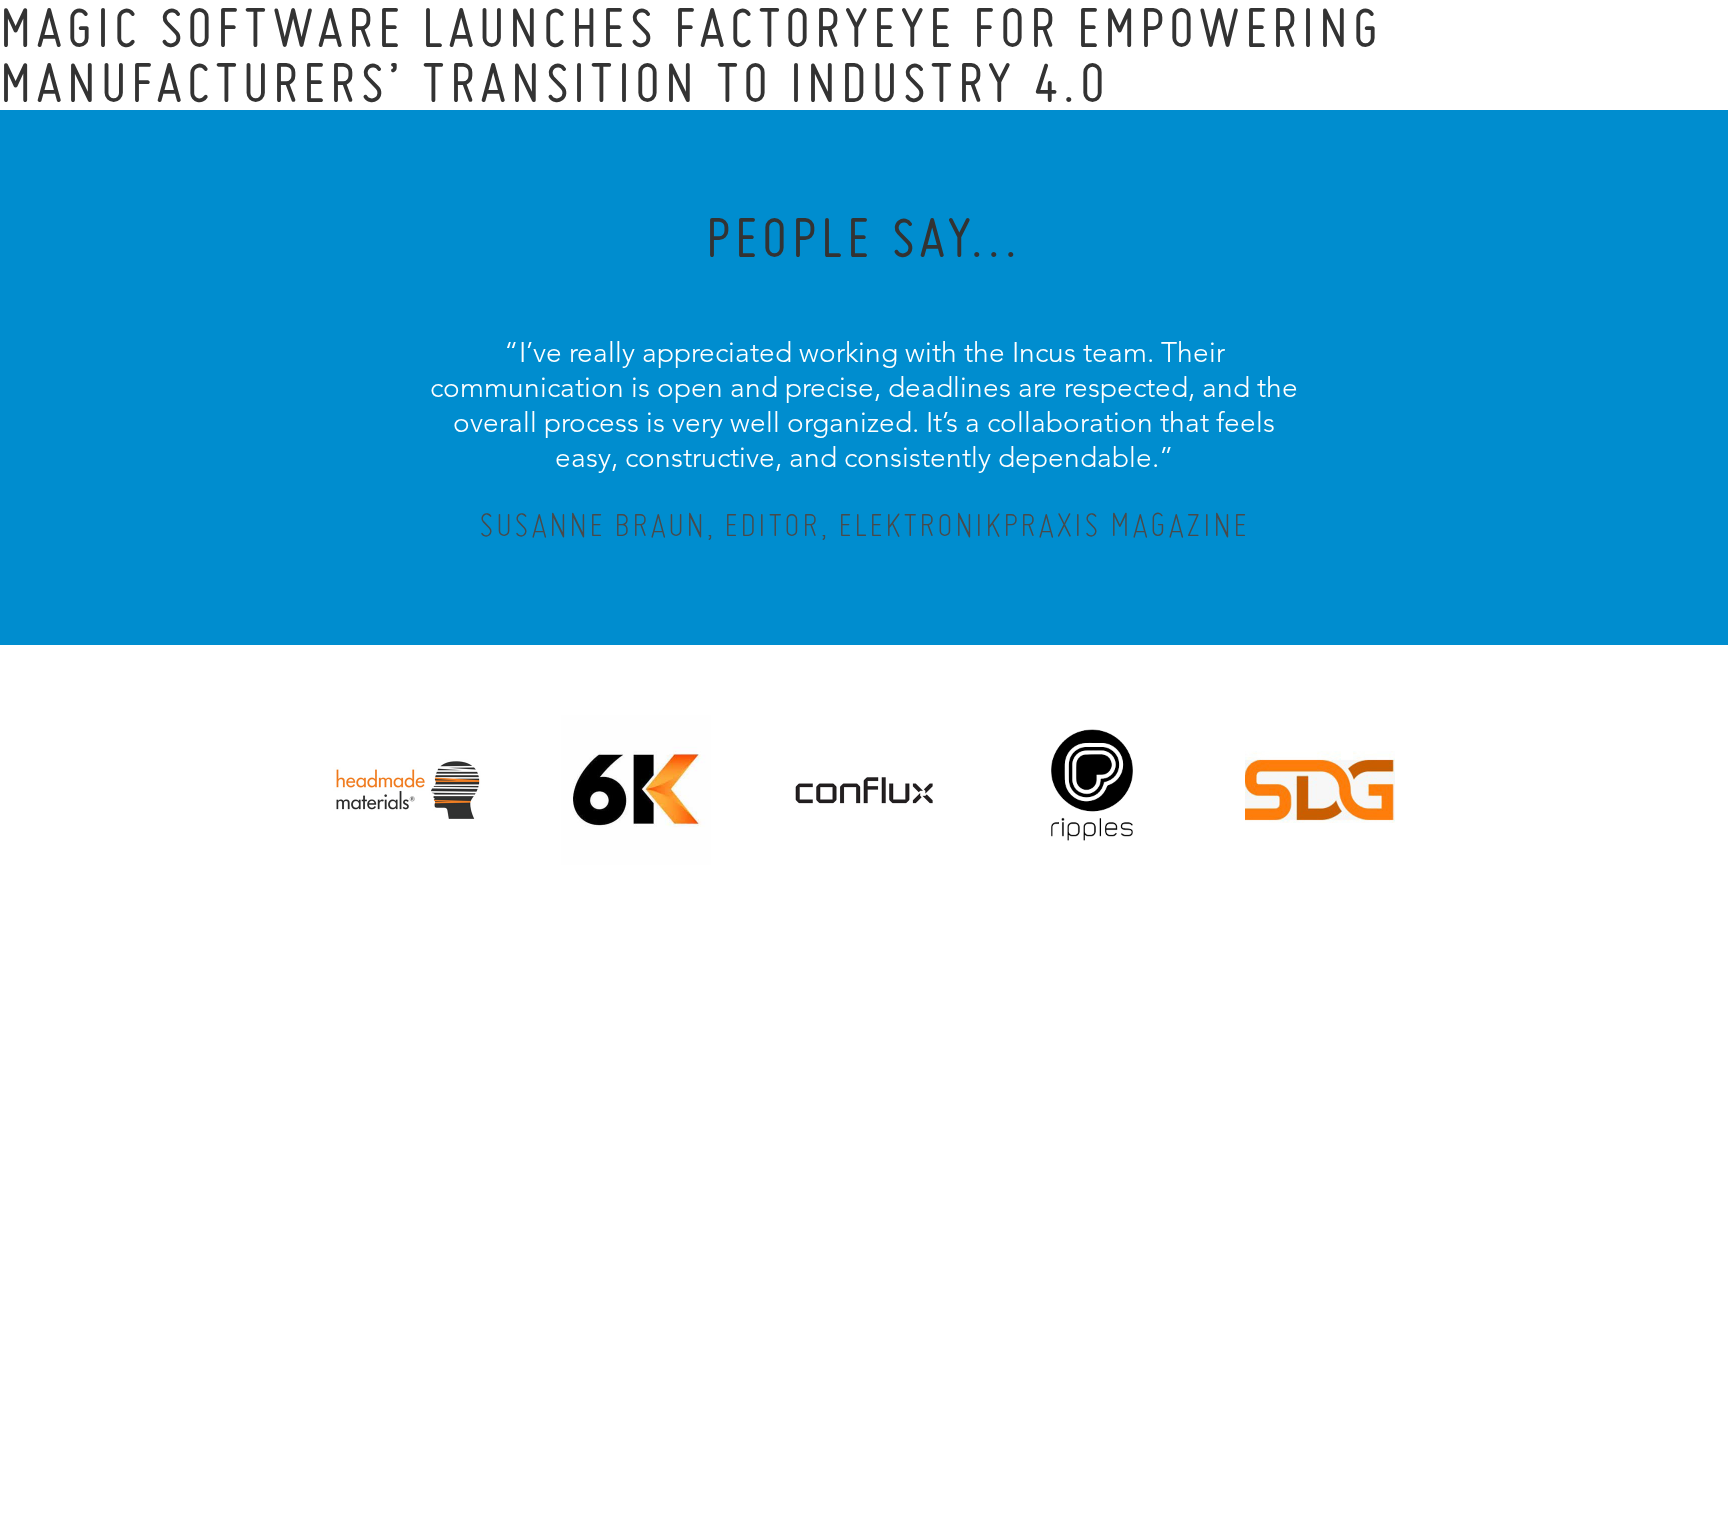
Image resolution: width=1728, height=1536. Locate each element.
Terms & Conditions (901, 1412)
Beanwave (963, 1428)
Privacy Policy (811, 1412)
